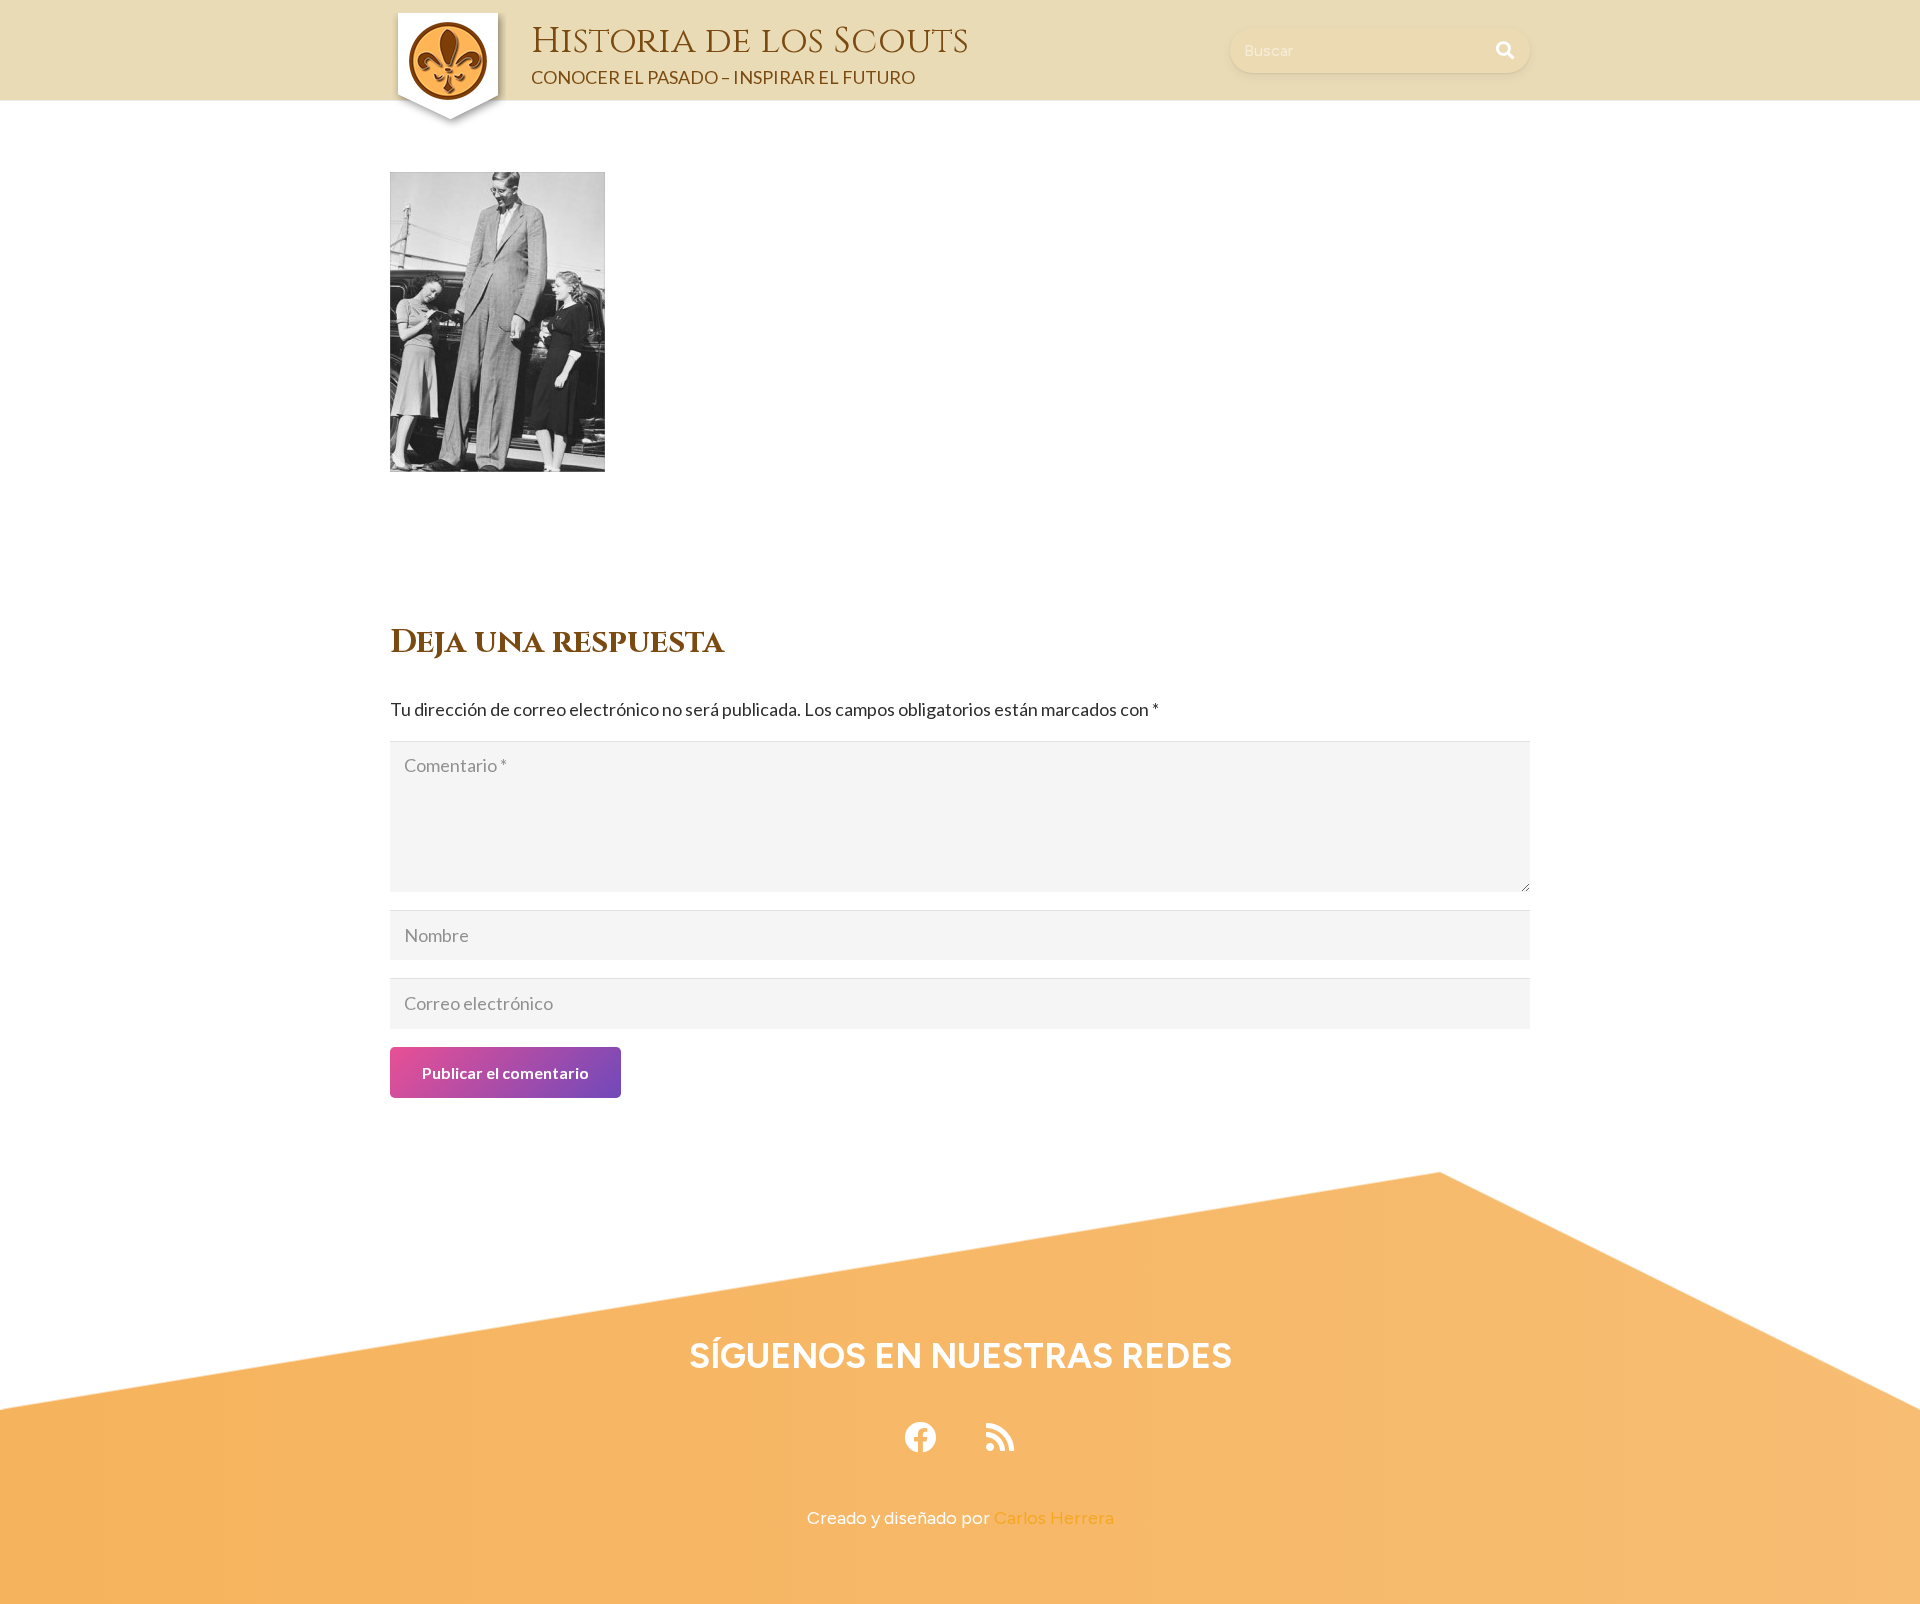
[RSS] (1000, 1437)
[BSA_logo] (448, 30)
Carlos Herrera (1054, 1518)
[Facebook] (920, 1437)
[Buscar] (1505, 50)
